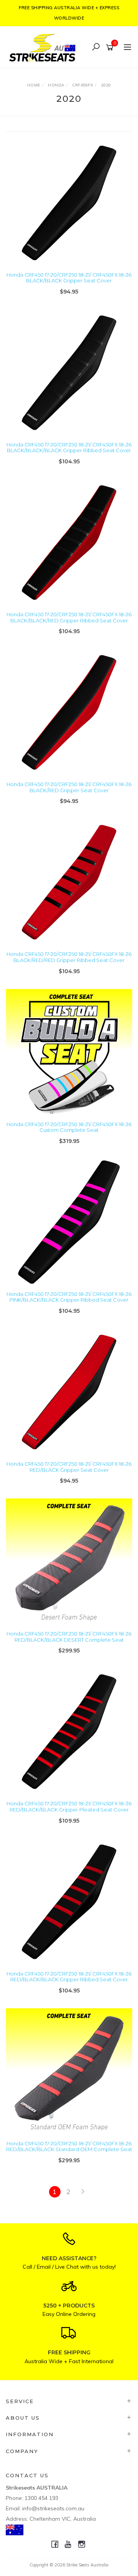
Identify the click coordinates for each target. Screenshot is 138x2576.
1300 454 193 (41, 2498)
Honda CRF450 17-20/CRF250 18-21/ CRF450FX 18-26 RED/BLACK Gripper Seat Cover (69, 1467)
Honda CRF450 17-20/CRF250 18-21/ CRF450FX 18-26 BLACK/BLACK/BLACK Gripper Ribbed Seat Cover (69, 448)
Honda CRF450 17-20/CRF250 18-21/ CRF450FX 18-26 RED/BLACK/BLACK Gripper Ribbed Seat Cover (69, 1977)
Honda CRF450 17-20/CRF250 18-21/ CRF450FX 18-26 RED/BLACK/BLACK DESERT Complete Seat (69, 1637)
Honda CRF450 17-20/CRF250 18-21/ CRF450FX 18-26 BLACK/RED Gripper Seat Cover (69, 787)
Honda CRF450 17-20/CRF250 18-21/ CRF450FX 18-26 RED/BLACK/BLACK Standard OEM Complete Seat (69, 2146)
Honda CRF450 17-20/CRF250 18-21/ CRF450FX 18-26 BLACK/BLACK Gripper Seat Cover (69, 278)
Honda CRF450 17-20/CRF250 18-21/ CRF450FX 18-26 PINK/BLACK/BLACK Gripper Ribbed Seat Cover (69, 1297)
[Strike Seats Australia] (44, 47)
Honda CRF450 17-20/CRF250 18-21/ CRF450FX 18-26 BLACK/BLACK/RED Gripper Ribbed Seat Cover (69, 617)
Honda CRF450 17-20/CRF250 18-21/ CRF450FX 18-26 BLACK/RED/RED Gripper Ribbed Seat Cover (69, 957)
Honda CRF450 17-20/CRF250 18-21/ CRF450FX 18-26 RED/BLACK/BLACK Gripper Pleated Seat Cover (69, 1806)
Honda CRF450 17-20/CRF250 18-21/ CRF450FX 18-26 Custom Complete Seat (69, 1127)
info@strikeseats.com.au (53, 2508)
